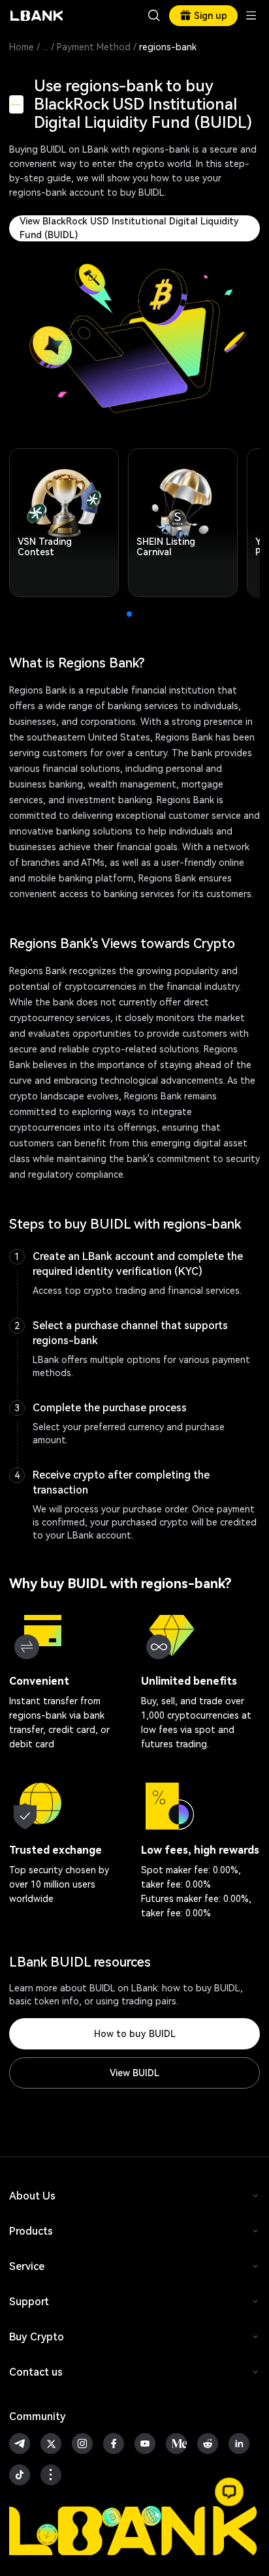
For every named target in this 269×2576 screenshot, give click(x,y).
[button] (229, 2492)
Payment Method (94, 47)
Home (22, 47)
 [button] (154, 16)
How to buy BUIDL (135, 2034)
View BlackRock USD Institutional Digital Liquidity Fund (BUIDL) (129, 228)
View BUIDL (134, 2073)
